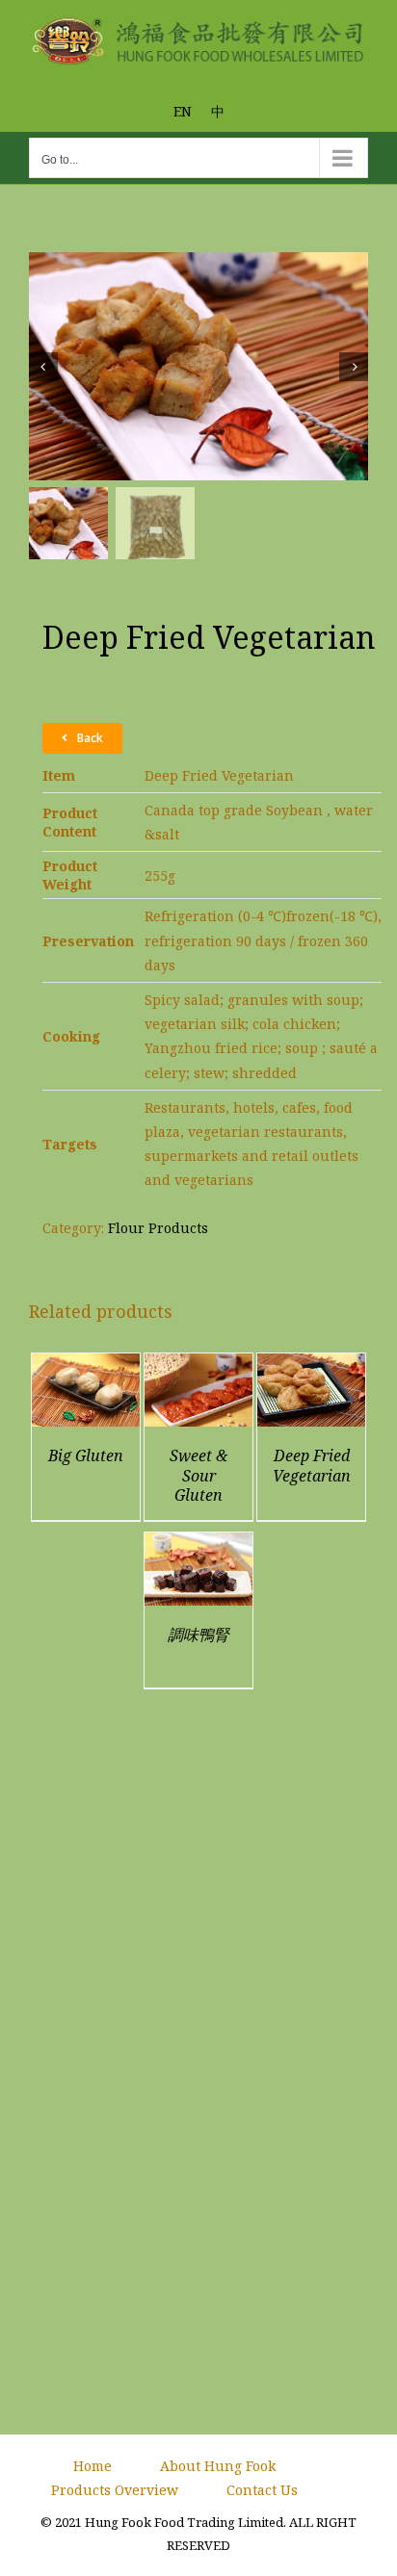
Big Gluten (86, 1455)
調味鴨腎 (198, 1635)
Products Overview (115, 2490)
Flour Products (158, 1228)
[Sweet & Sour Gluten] (198, 1365)
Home (93, 2466)
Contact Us (262, 2490)
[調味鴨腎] (198, 1545)
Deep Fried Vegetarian (312, 1466)
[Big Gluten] (86, 1365)
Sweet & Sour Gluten (198, 1476)
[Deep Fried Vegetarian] (311, 1365)
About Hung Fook (218, 2466)
